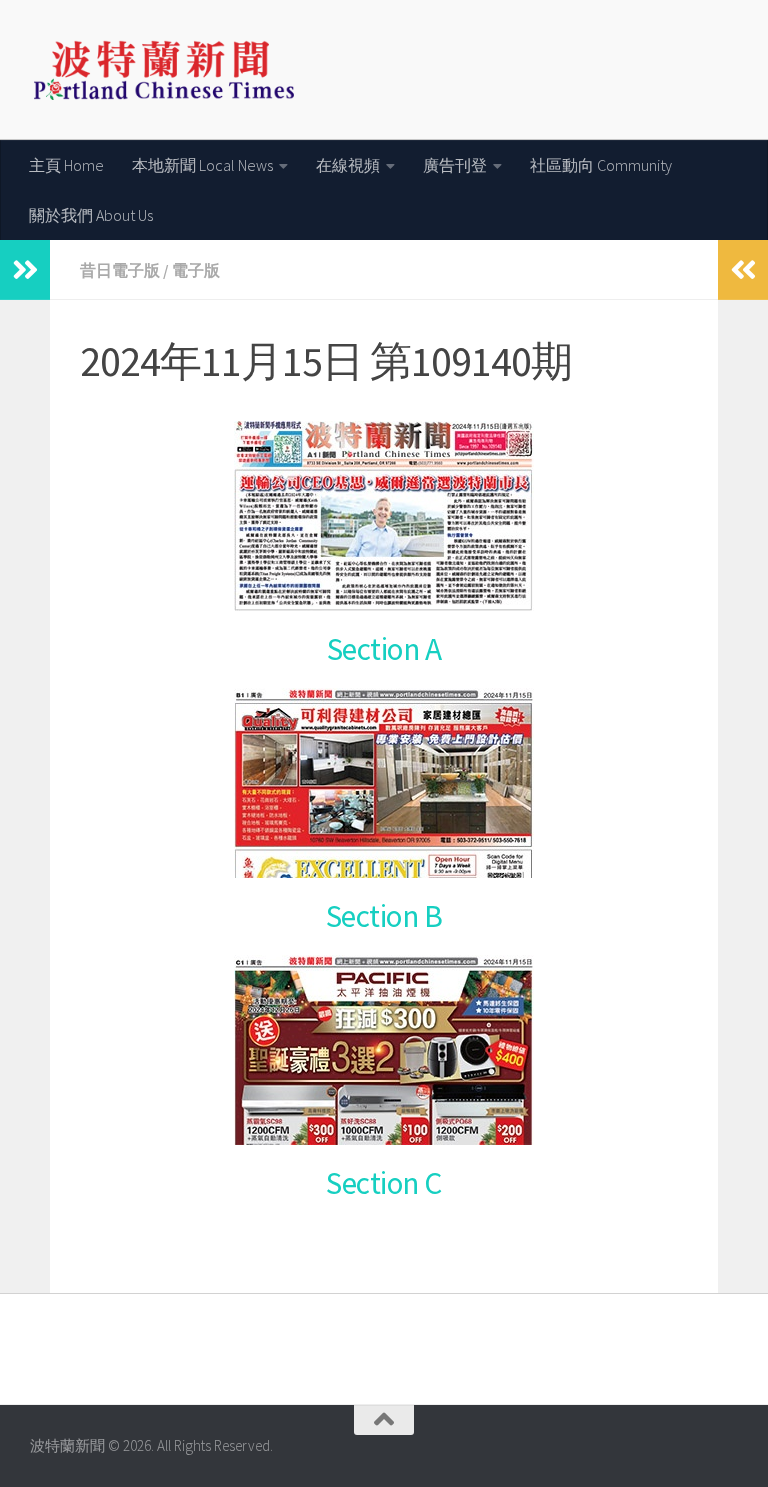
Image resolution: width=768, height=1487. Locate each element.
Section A (384, 649)
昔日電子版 (120, 270)
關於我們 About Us (91, 215)
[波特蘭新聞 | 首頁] (163, 70)
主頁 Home (66, 165)
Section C (384, 1183)
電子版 (196, 270)
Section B (384, 916)
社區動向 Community (601, 165)
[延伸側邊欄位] (25, 270)
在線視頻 (348, 165)
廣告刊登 (455, 165)
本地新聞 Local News (202, 165)
